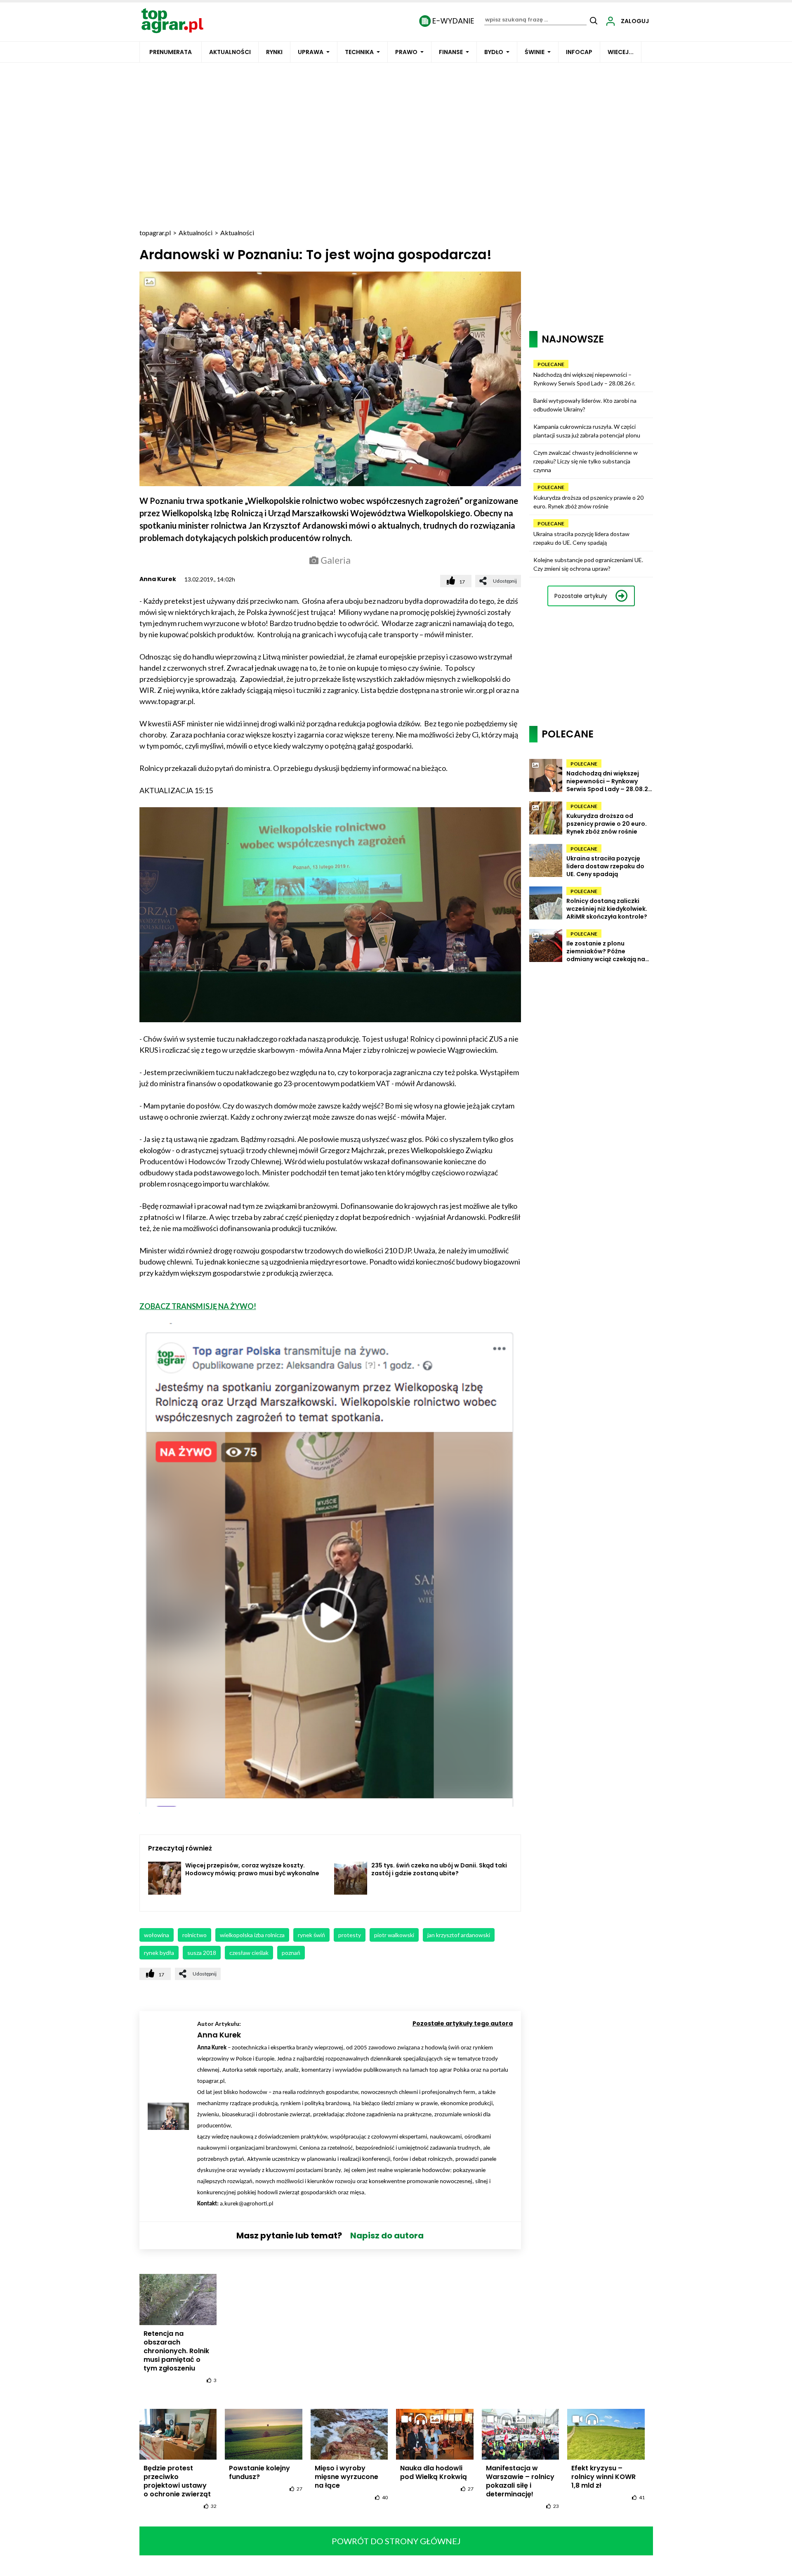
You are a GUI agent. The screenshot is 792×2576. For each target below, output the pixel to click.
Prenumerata (171, 52)
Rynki (274, 52)
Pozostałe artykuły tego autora (463, 2023)
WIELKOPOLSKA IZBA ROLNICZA (252, 1935)
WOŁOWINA (157, 1935)
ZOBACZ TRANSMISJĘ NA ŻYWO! (198, 1306)
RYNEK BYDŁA (159, 1953)
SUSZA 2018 (202, 1953)
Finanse (451, 52)
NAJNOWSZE (573, 339)
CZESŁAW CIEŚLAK (249, 1953)
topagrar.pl (155, 233)
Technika (359, 52)
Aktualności (230, 52)
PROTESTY (350, 1935)
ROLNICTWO (194, 1935)
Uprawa (311, 52)
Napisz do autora (387, 2236)
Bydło (494, 52)
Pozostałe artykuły (581, 596)
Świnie (535, 52)
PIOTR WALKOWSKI (394, 1935)
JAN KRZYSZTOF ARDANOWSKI (459, 1935)
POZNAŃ (291, 1953)
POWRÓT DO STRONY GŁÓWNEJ (396, 2541)
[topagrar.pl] (172, 20)
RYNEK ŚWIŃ (311, 1935)
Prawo (406, 52)
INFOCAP (579, 52)
